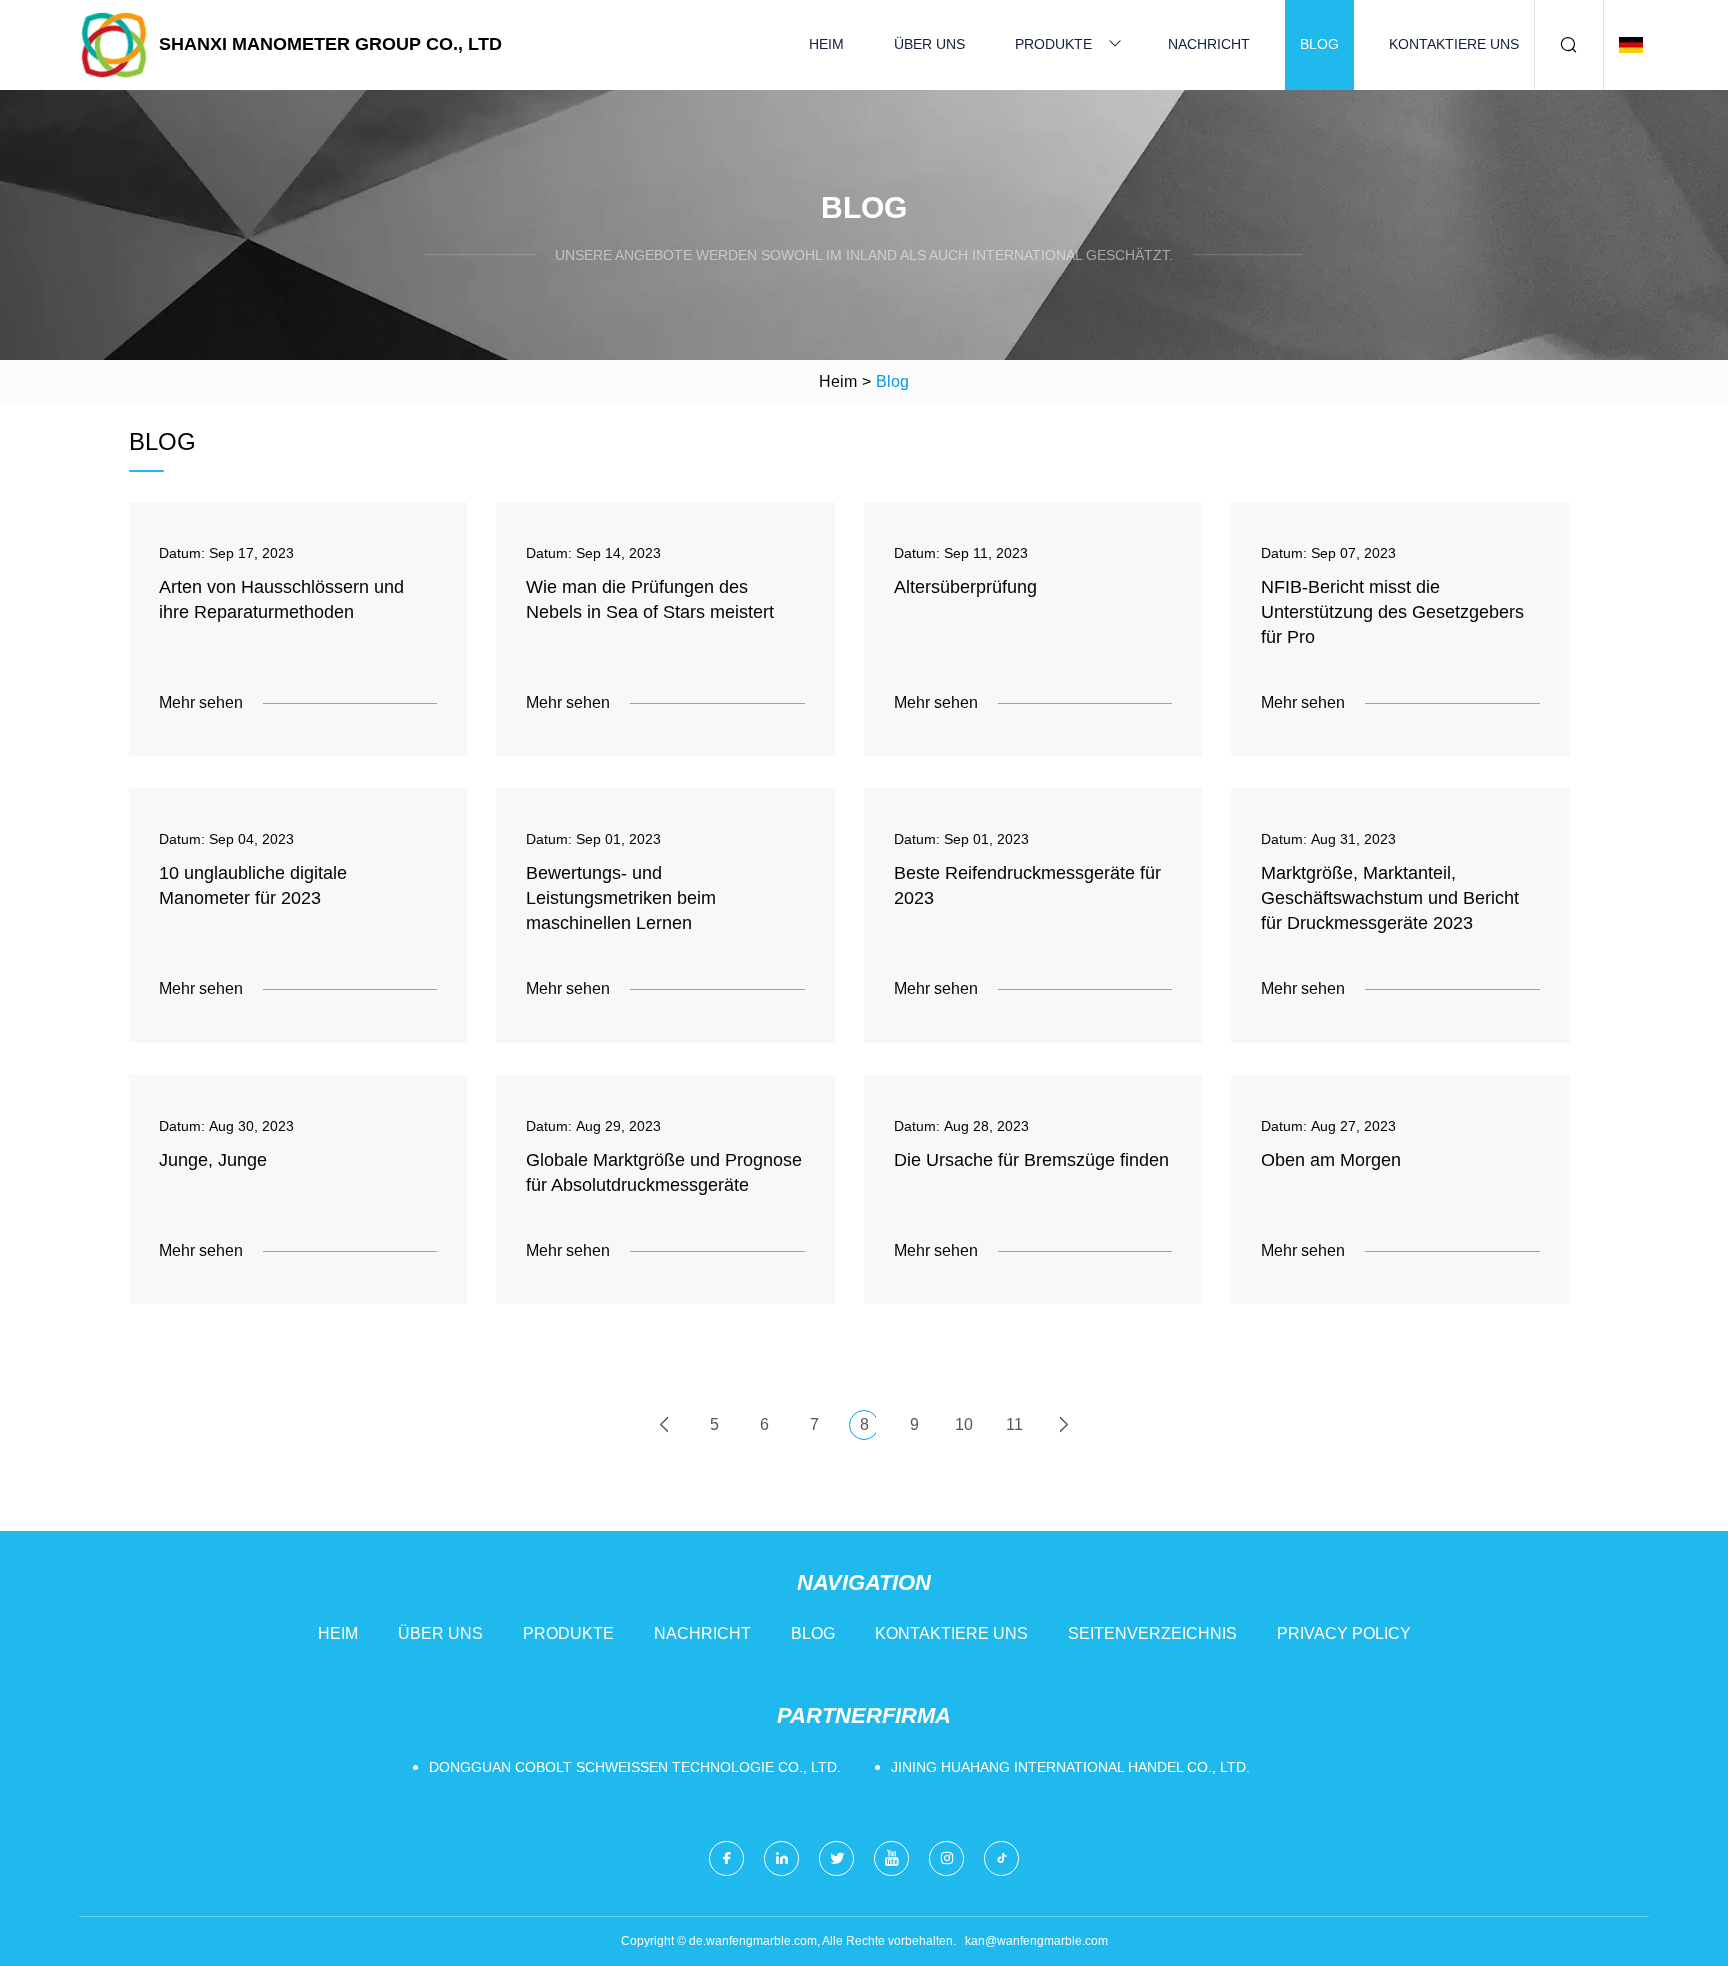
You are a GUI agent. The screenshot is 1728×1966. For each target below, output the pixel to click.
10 (964, 1424)
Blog (1319, 44)
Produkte (1053, 44)
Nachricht (1209, 44)
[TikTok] (1001, 1858)
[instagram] (946, 1858)
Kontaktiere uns (1454, 44)
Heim (826, 44)
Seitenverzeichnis (1152, 1633)
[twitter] (836, 1858)
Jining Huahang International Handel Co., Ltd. (1070, 1767)
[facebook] (726, 1858)
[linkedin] (781, 1858)
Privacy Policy (1344, 1633)
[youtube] (891, 1858)
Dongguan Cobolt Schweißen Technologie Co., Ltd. (635, 1767)
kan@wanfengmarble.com (1036, 1941)
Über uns (929, 44)
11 (1014, 1424)
